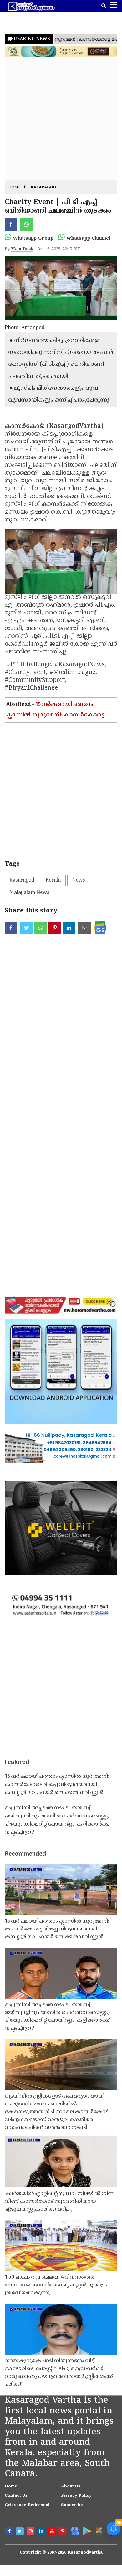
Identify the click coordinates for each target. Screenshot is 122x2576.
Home (15, 188)
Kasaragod (43, 188)
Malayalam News (30, 893)
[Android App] (86, 2531)
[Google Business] (74, 2531)
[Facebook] (10, 2532)
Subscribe (72, 2505)
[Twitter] (21, 2532)
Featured (17, 1762)
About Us (71, 2486)
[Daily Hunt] (99, 2531)
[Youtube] (53, 2532)
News (79, 880)
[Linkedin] (42, 2532)
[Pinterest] (63, 2532)
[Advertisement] (61, 119)
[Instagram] (31, 2532)
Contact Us (16, 2496)
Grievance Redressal (27, 2505)
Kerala (53, 880)
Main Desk (22, 249)
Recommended (25, 1854)
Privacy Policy (76, 2496)
